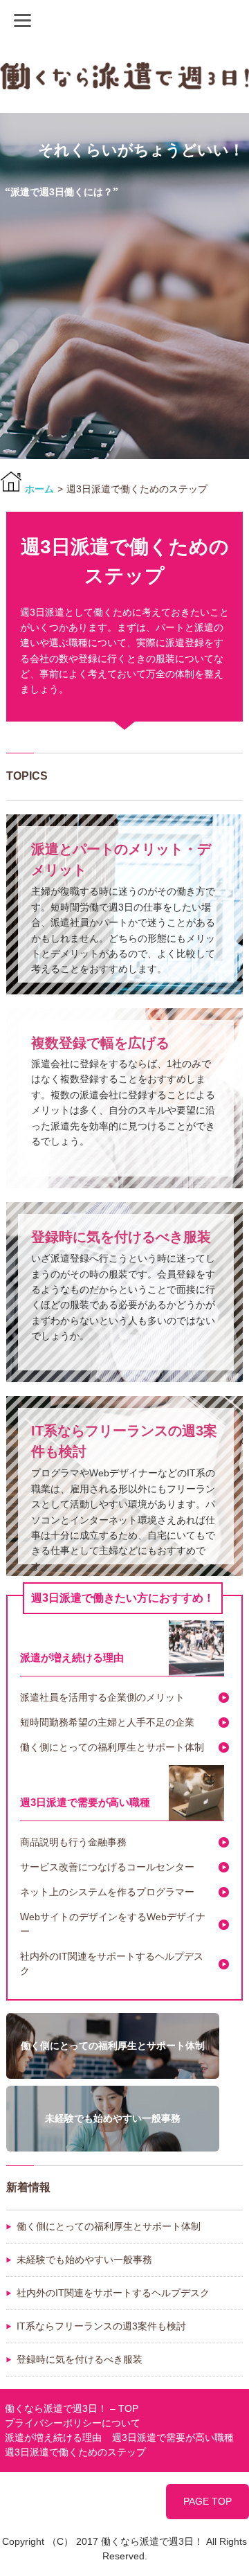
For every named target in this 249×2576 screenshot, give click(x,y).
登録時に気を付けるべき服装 (121, 1237)
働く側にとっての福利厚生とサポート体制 (112, 1747)
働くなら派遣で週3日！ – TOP (72, 2408)
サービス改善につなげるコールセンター (107, 1867)
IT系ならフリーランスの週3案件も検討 (124, 1441)
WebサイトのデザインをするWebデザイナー (113, 1924)
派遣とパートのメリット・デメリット (121, 859)
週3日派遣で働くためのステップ (75, 2452)
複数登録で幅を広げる (100, 1043)
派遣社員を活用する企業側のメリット (102, 1697)
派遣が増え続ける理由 (72, 1657)
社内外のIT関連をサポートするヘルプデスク (112, 1964)
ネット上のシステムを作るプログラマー (107, 1892)
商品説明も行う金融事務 (73, 1842)
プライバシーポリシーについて (73, 2423)
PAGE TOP (207, 2501)
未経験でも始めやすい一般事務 (84, 2260)
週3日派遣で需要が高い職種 (85, 1802)
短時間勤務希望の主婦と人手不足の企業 (107, 1722)
